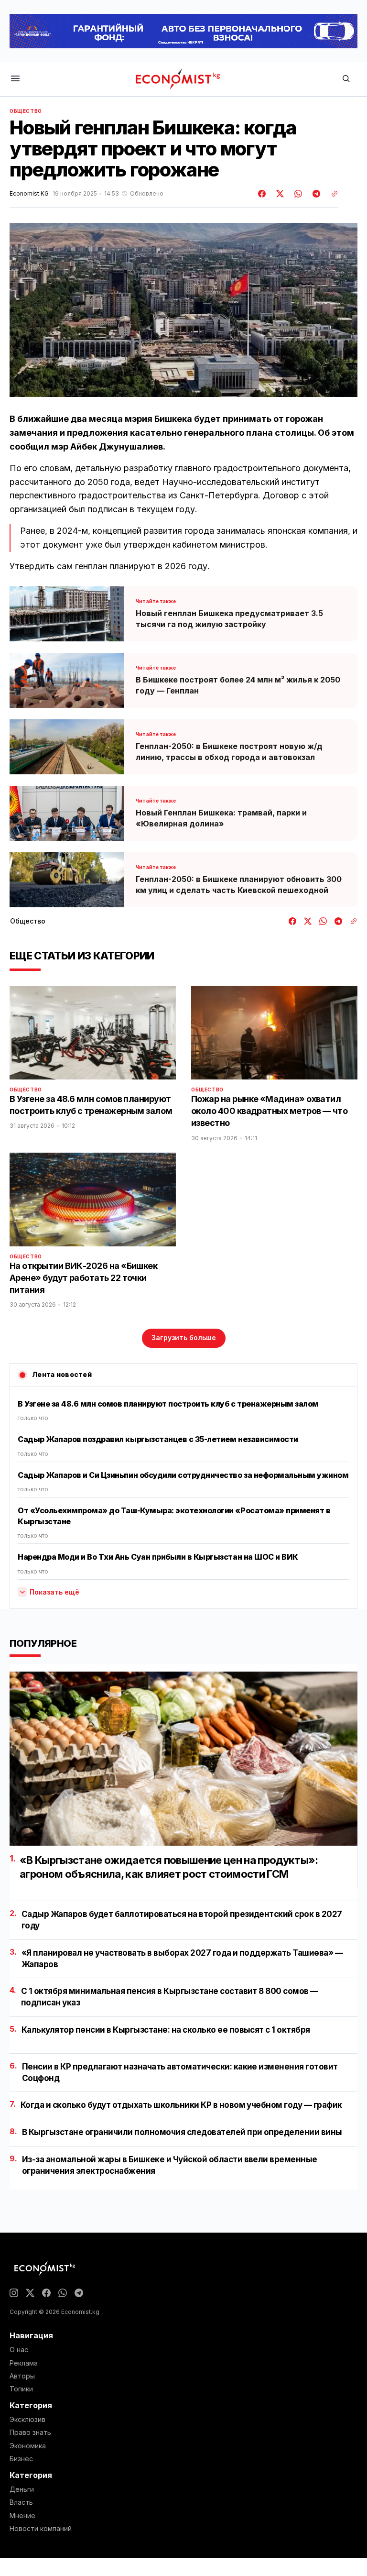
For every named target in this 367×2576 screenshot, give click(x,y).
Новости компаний (41, 2529)
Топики (21, 2389)
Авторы (22, 2376)
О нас (19, 2350)
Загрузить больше (184, 1338)
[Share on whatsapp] (297, 194)
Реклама (24, 2363)
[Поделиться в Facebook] (262, 194)
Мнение (22, 2516)
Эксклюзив (27, 2420)
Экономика (28, 2446)
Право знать (30, 2433)
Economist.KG (29, 194)
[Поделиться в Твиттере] (279, 194)
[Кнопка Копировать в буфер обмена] (331, 194)
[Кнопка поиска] (346, 79)
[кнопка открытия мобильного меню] (15, 79)
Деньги (22, 2489)
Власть (21, 2502)
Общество (26, 111)
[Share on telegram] (315, 194)
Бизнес (21, 2459)
